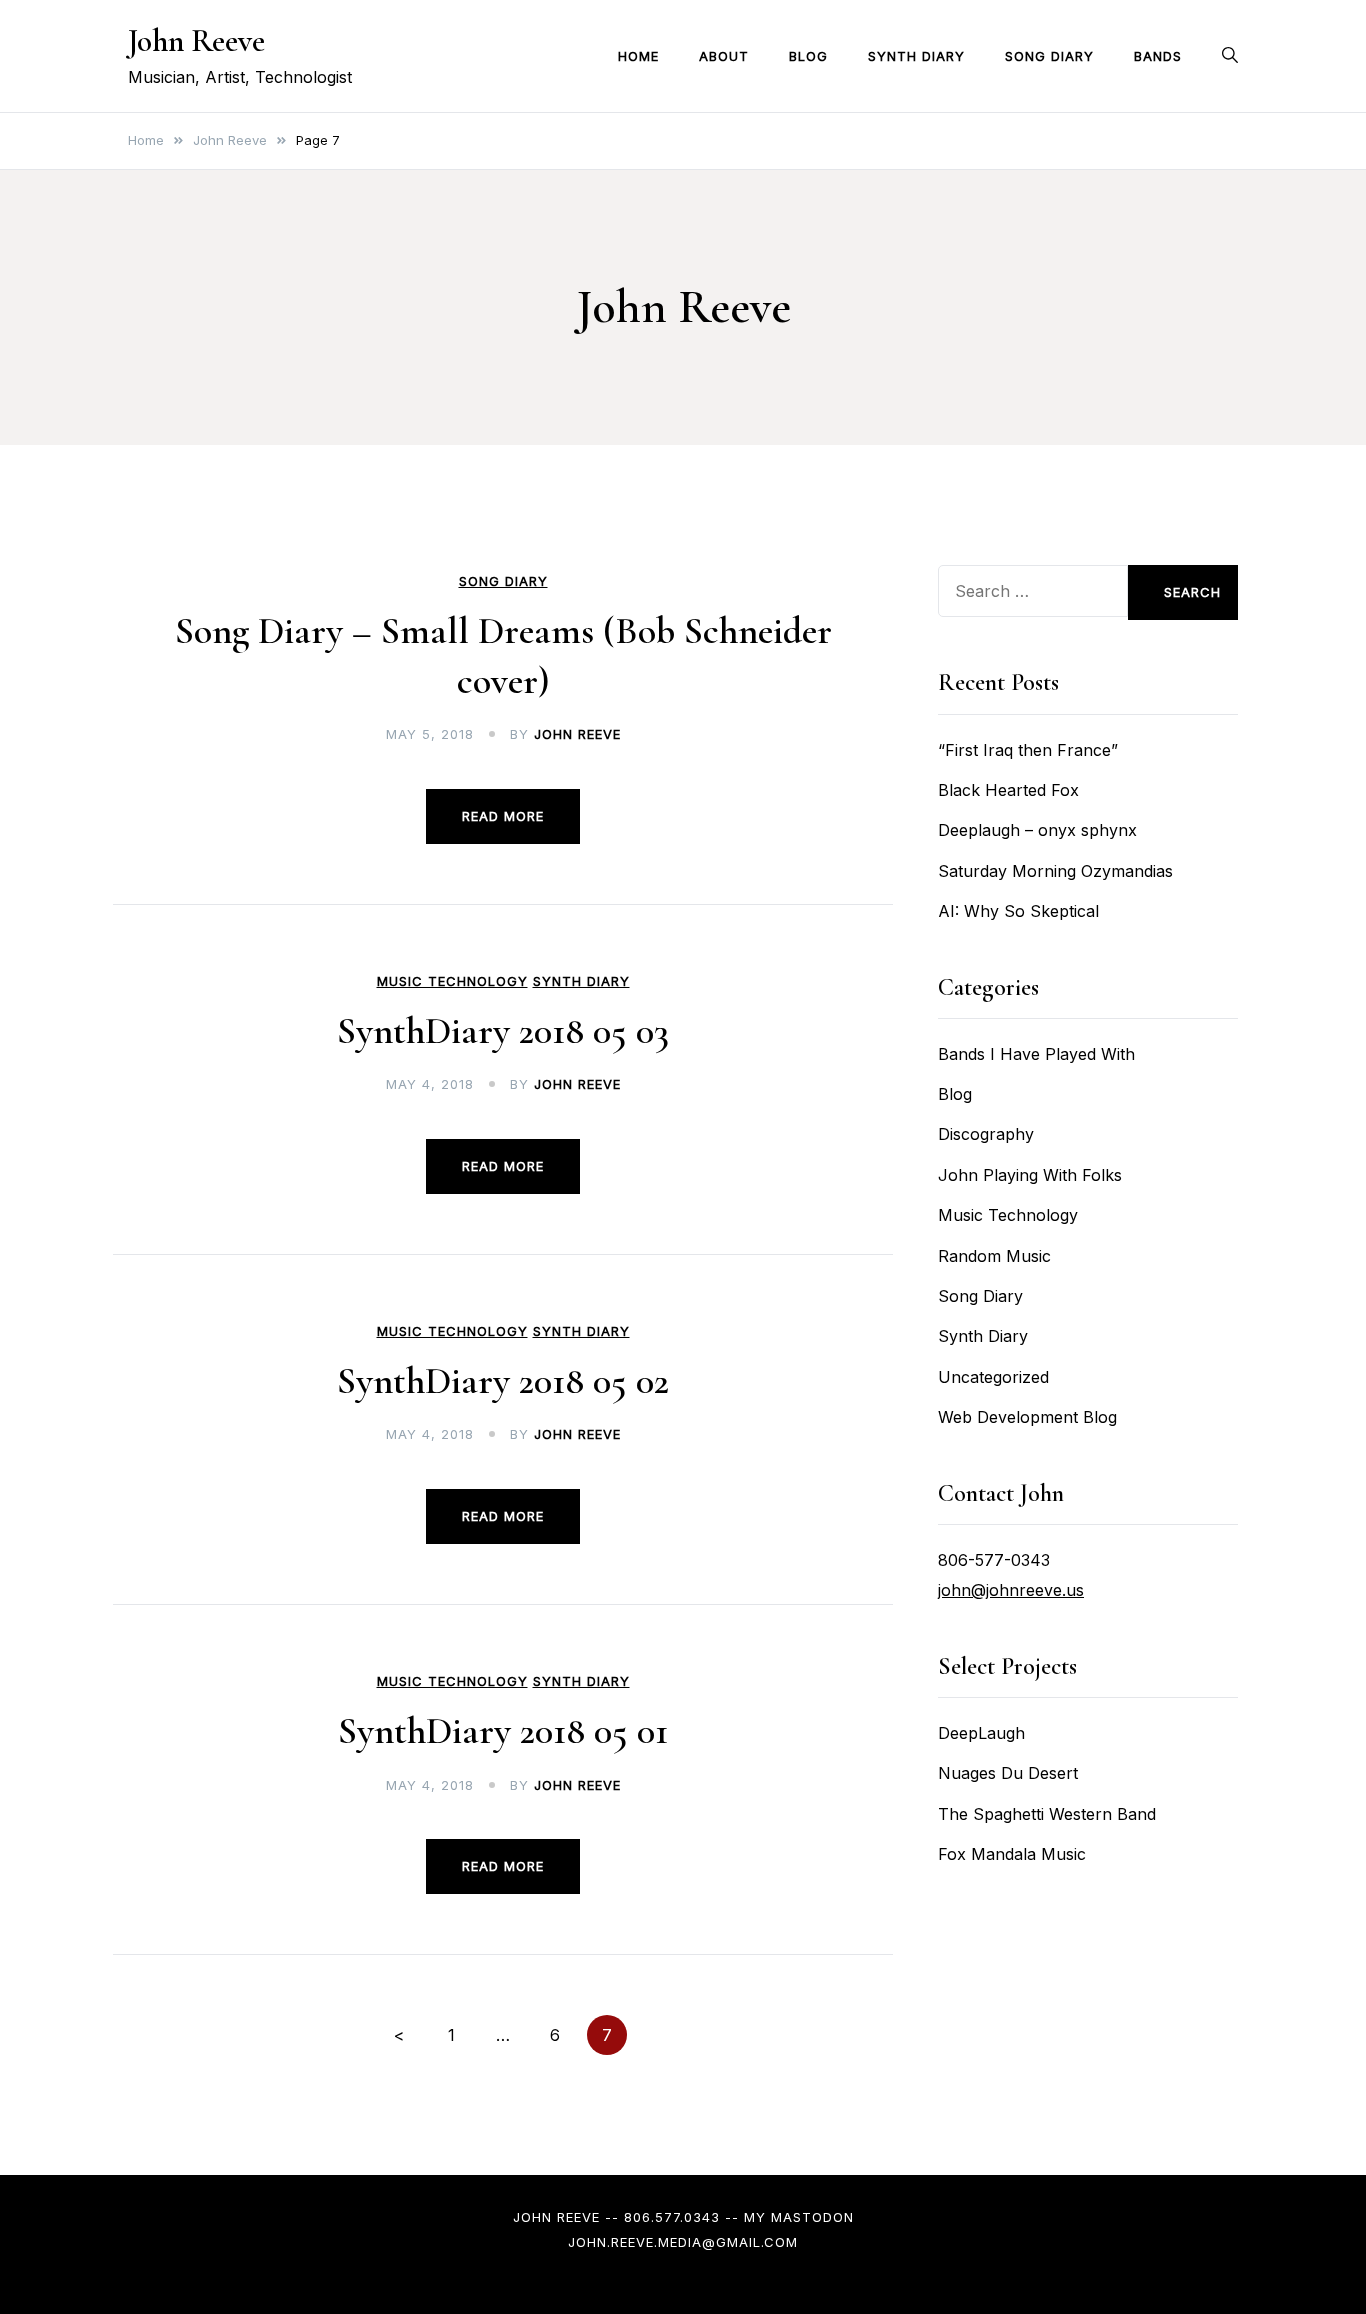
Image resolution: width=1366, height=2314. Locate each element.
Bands (1158, 56)
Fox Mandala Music (1012, 1854)
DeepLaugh (981, 1733)
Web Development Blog (1027, 1417)
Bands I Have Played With (1036, 1054)
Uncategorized (993, 1377)
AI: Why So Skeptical (1018, 911)
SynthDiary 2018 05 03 (503, 1031)
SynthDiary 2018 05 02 (503, 1381)
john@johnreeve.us (1011, 1590)
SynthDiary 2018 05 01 (503, 1731)
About (724, 56)
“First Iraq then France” (1028, 750)
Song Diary (1049, 56)
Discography (986, 1134)
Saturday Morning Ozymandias (1055, 871)
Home (638, 56)
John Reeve (196, 40)
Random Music (994, 1256)
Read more (503, 816)
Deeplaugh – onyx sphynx (1037, 830)
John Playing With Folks (1030, 1175)
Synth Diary (916, 56)
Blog (808, 56)
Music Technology (452, 981)
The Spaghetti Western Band (1047, 1814)
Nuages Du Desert (1008, 1773)
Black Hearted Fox (1008, 790)
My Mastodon (799, 2217)
